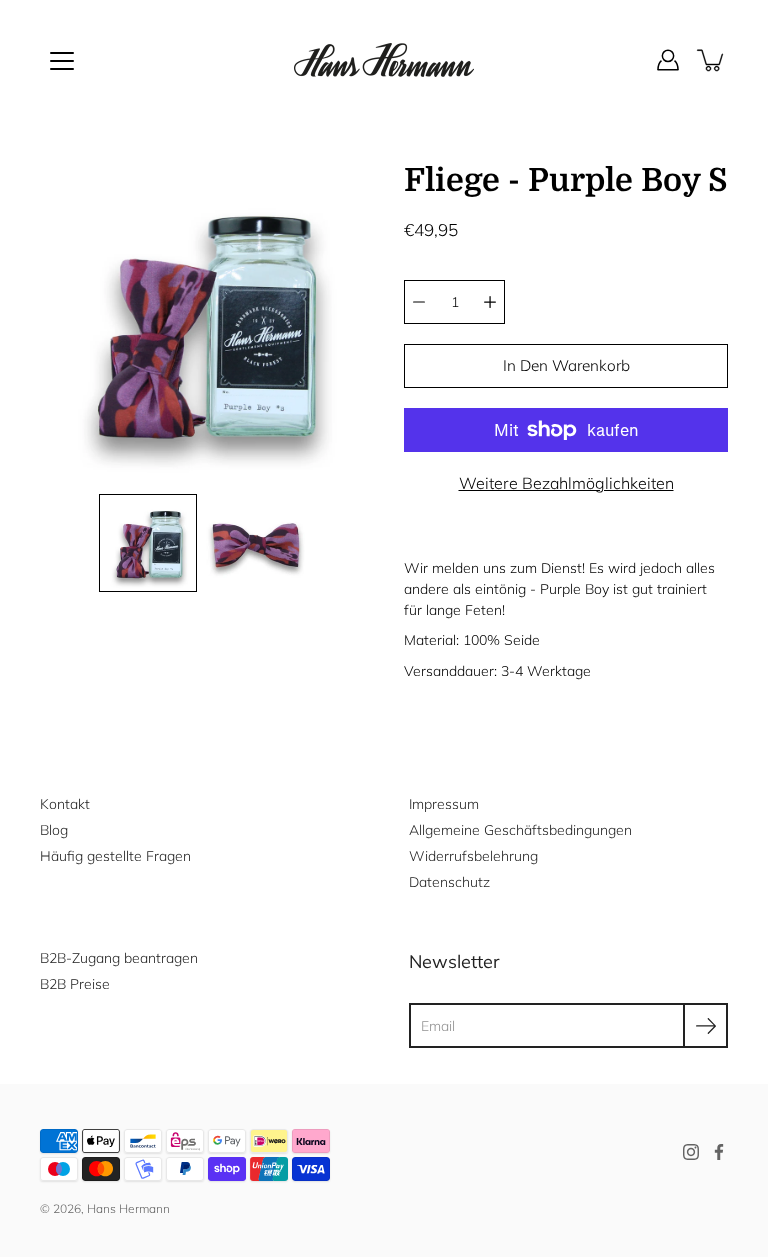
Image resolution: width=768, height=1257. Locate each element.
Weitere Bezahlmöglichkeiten (566, 483)
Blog (54, 830)
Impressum (444, 804)
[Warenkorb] (712, 60)
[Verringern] (419, 302)
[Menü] (62, 61)
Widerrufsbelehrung (473, 856)
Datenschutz (449, 882)
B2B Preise (75, 984)
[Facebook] (719, 1152)
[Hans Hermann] (384, 60)
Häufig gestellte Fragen (115, 856)
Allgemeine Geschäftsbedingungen (520, 830)
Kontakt (65, 804)
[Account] (668, 60)
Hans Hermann (128, 1208)
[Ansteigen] (490, 302)
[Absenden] (705, 1025)
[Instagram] (691, 1152)
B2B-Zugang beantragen (119, 958)
